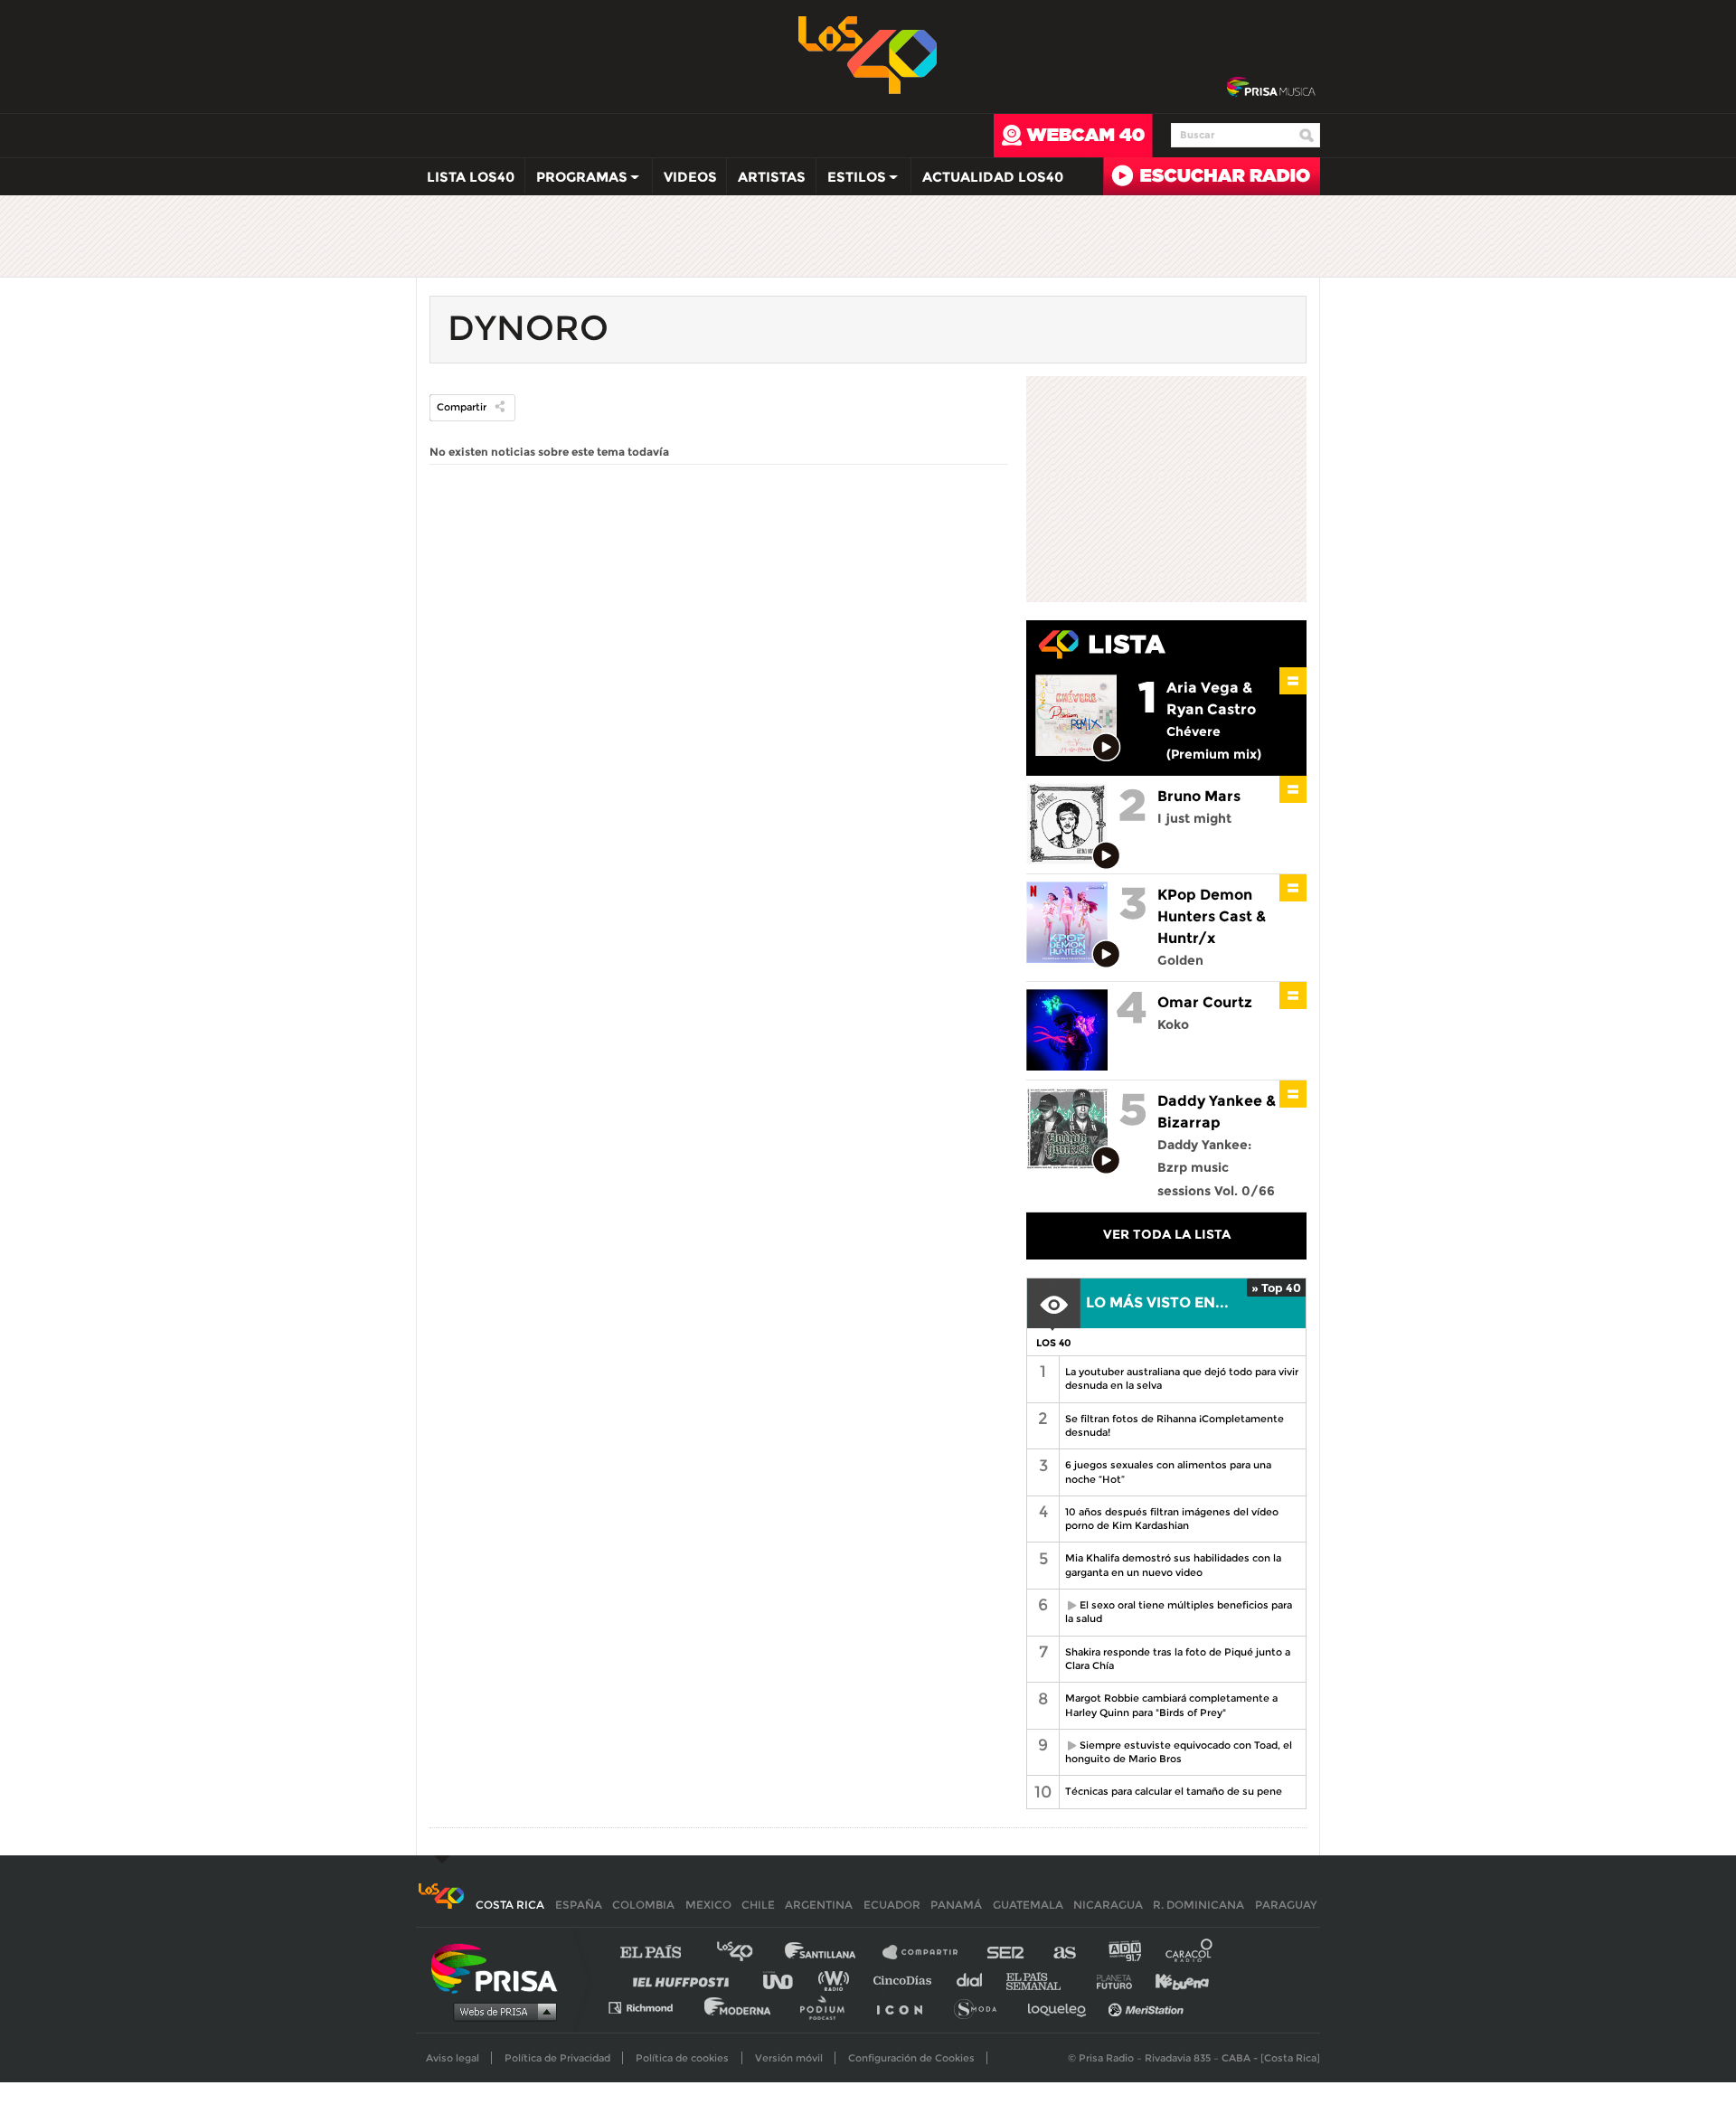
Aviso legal (453, 2058)
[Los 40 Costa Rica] (441, 1905)
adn (1123, 1953)
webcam (1073, 136)
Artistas (772, 177)
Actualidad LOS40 (993, 177)
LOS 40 (1054, 1343)
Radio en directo (1212, 176)
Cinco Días (907, 1980)
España (579, 1905)
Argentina (819, 1905)
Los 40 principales (748, 1953)
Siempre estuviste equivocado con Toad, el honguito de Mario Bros (1175, 1752)
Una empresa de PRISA (501, 1967)
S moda (981, 2007)
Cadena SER (1006, 1953)
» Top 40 (1276, 1288)
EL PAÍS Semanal (1042, 1980)
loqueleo (1061, 2007)
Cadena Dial (976, 1980)
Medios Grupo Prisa (500, 2011)
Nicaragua (1108, 1905)
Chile (758, 1905)
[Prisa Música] (1271, 88)
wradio (838, 1980)
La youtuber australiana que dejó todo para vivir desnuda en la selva (1182, 1378)
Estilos (851, 181)
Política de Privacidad (557, 2058)
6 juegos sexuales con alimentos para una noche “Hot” (1168, 1472)
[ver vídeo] (1107, 748)
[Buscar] (1307, 136)
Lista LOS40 (471, 177)
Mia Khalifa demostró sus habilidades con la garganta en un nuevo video (1173, 1565)
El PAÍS (661, 1953)
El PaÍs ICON (906, 2007)
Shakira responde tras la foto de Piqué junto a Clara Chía (1178, 1659)
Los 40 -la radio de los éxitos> (868, 53)
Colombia (643, 1905)
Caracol (1190, 1953)
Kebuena (1174, 1980)
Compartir (462, 407)
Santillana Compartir (929, 1953)
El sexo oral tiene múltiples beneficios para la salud (1175, 1612)
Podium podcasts (828, 2007)
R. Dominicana (1198, 1905)
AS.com (1064, 1953)
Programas (576, 181)
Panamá (956, 1905)
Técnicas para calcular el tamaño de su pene (1174, 1791)
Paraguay (1286, 1905)
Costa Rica (510, 1905)
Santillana (833, 1953)
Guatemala (1028, 1905)
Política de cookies (682, 2058)
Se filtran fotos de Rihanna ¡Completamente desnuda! (1175, 1425)
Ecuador (892, 1905)
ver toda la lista (1167, 1234)
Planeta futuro (1109, 1980)
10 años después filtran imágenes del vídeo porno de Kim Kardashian (1172, 1519)
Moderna (739, 2007)
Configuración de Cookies (911, 2058)
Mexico (708, 1905)
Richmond (650, 2007)
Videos (690, 177)
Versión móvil (789, 2058)
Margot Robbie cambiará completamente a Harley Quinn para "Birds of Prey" (1171, 1705)
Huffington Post (685, 1980)
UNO (786, 1980)
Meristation (1148, 2007)
